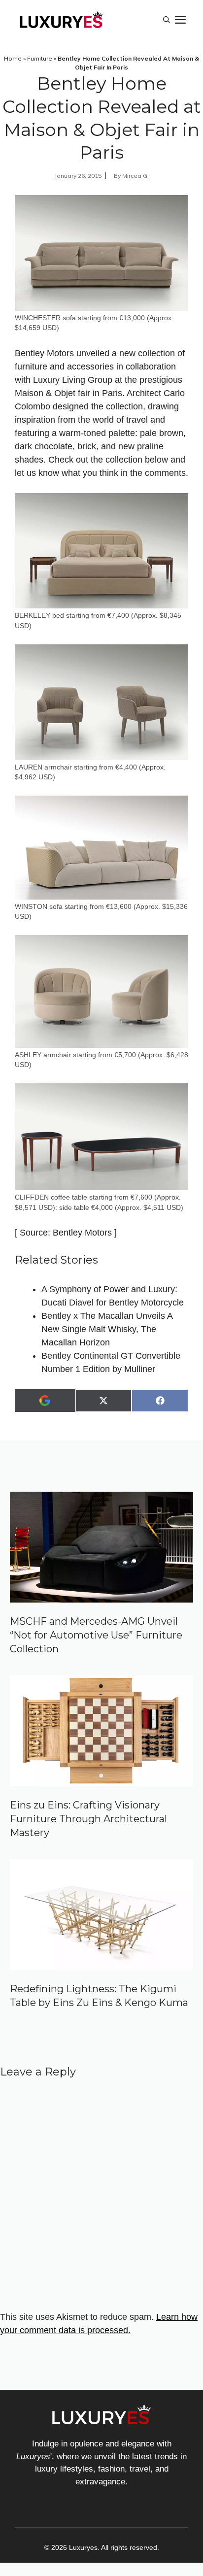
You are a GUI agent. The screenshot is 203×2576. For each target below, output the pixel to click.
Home (13, 58)
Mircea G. (135, 176)
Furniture (40, 58)
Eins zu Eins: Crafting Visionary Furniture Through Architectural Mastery (88, 1819)
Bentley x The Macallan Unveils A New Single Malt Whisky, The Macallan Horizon (107, 1329)
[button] (167, 20)
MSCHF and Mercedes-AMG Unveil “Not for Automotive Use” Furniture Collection (96, 1635)
